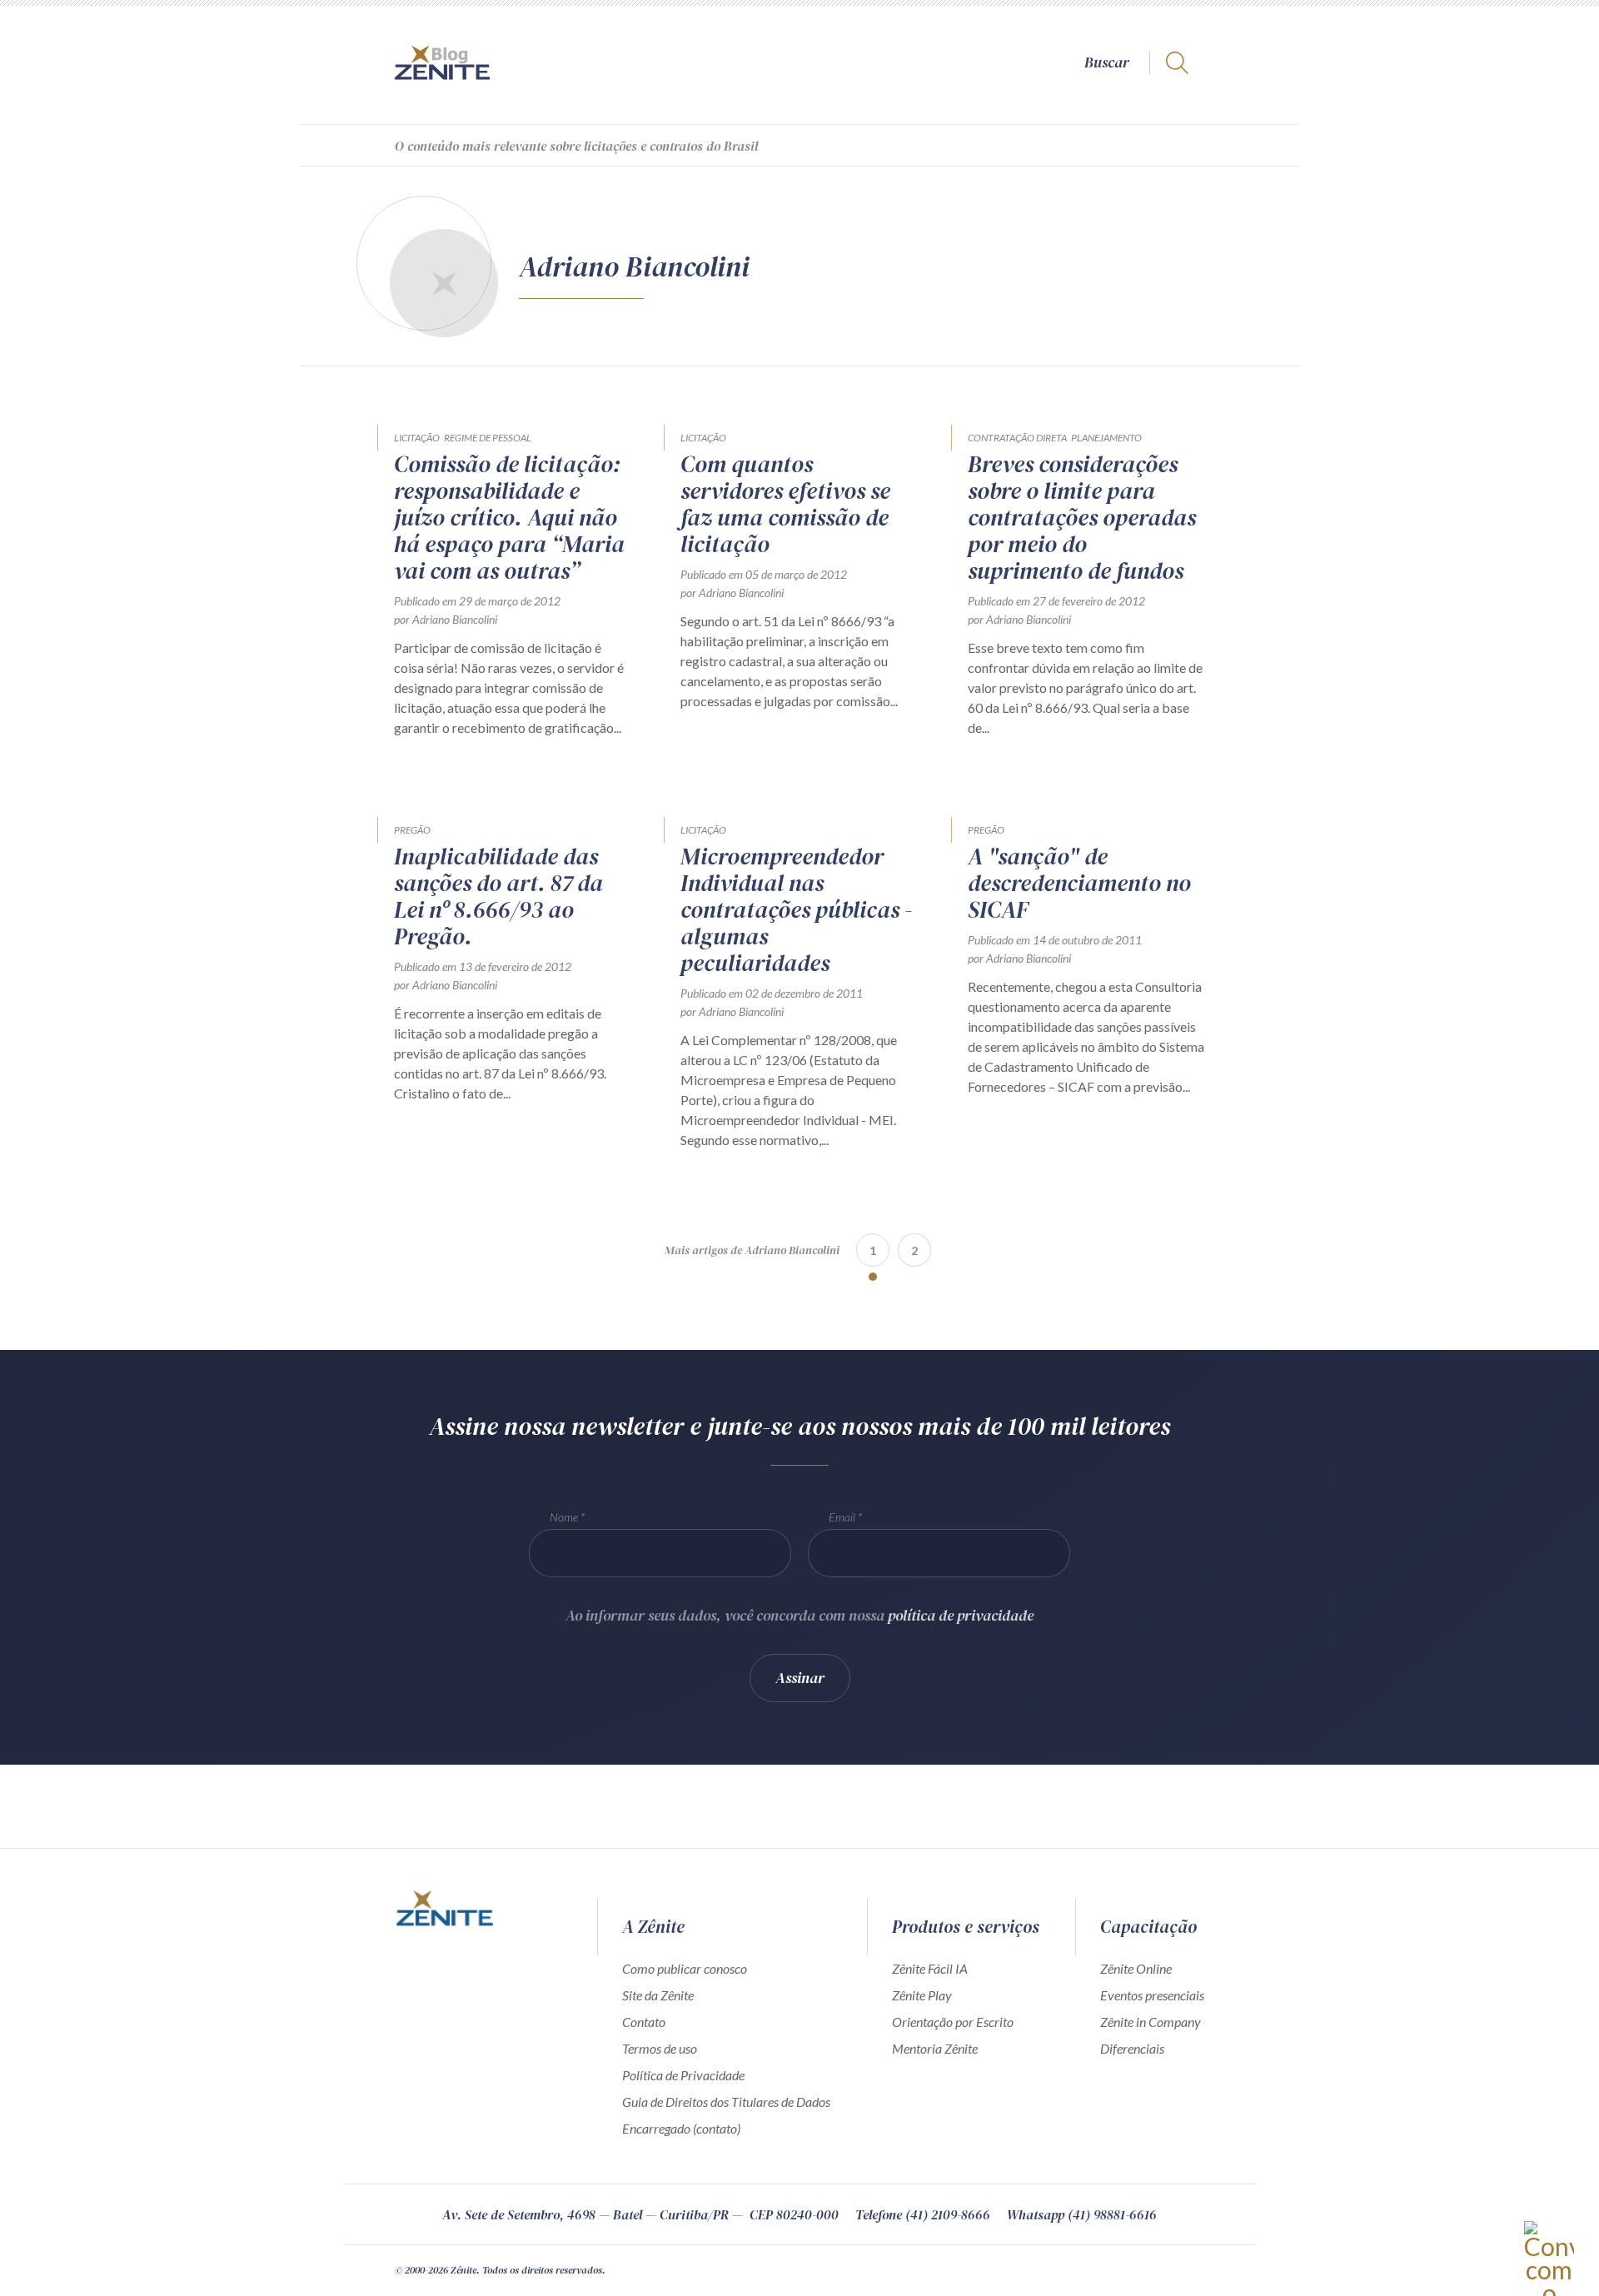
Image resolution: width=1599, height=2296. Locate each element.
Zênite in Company (1151, 2022)
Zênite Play (922, 1995)
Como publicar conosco (685, 1968)
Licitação (417, 438)
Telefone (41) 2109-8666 (923, 2214)
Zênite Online (1136, 1968)
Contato (644, 2022)
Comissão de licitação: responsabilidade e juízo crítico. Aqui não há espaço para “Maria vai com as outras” (509, 517)
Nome (564, 1517)
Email (842, 1517)
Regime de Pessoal (488, 438)
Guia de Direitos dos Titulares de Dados (726, 2102)
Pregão (412, 830)
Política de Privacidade (683, 2075)
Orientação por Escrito (953, 2022)
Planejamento (1106, 438)
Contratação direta (1017, 438)
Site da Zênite (658, 1995)
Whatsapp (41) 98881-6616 (1082, 2214)
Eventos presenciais (1152, 1995)
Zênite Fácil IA (930, 1968)
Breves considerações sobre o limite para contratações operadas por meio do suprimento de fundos (1082, 517)
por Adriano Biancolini (446, 619)
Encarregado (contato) (681, 2128)
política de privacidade (961, 1615)
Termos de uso (660, 2048)
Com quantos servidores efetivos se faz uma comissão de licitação (785, 504)
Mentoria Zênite (935, 2048)
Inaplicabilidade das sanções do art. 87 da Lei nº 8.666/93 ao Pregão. (498, 896)
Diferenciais (1132, 2048)
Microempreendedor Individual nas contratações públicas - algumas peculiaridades (796, 909)
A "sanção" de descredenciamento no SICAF (1079, 883)
